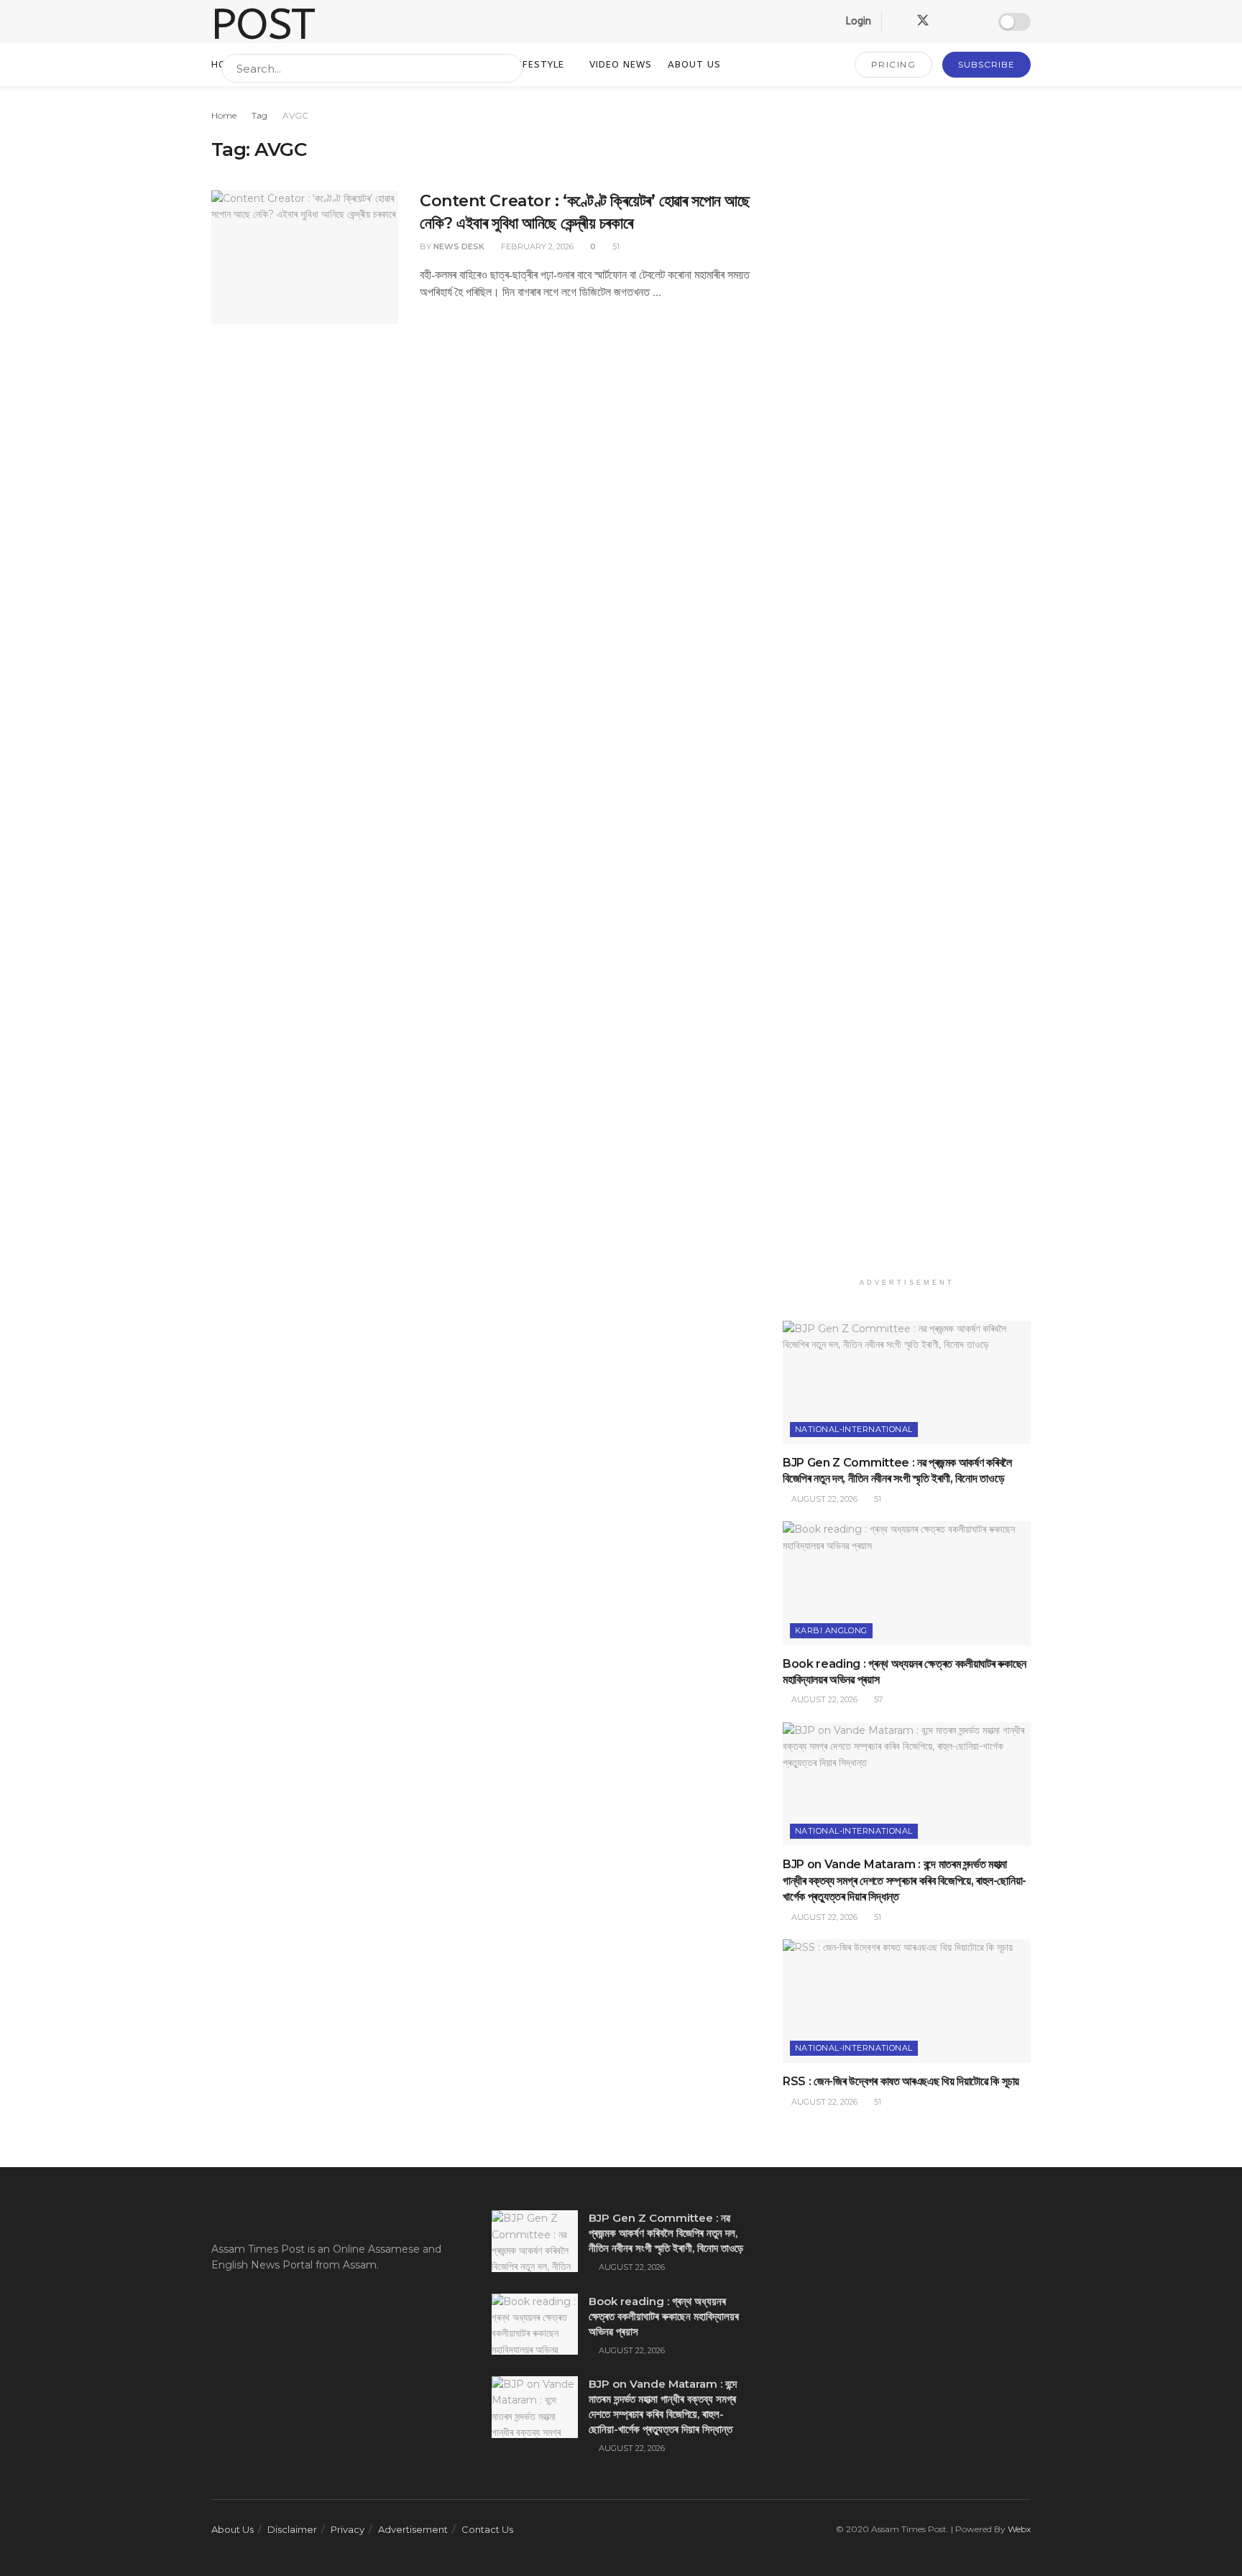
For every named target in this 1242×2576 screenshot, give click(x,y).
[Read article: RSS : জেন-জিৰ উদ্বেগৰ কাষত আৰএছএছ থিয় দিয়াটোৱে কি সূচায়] (907, 2002)
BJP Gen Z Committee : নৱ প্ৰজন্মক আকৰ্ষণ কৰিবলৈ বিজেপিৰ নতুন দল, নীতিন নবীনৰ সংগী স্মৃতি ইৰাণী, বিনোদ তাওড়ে (666, 2233)
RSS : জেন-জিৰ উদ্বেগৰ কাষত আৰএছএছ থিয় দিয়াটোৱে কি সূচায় (901, 2081)
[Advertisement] (907, 689)
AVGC (295, 115)
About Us (233, 2529)
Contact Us (487, 2529)
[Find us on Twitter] (923, 21)
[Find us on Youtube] (973, 22)
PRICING (894, 64)
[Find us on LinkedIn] (949, 22)
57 (877, 1699)
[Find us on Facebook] (897, 22)
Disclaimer (292, 2529)
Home (224, 115)
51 (615, 246)
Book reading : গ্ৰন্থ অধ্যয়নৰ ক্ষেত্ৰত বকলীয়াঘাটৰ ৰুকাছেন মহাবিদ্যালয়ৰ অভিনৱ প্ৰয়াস (664, 2316)
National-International (854, 1429)
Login (857, 21)
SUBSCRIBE (986, 64)
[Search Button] (509, 68)
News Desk (459, 246)
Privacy (348, 2529)
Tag (259, 115)
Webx (1019, 2529)
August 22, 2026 (823, 1499)
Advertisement (413, 2529)
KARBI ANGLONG (831, 1630)
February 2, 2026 (536, 246)
